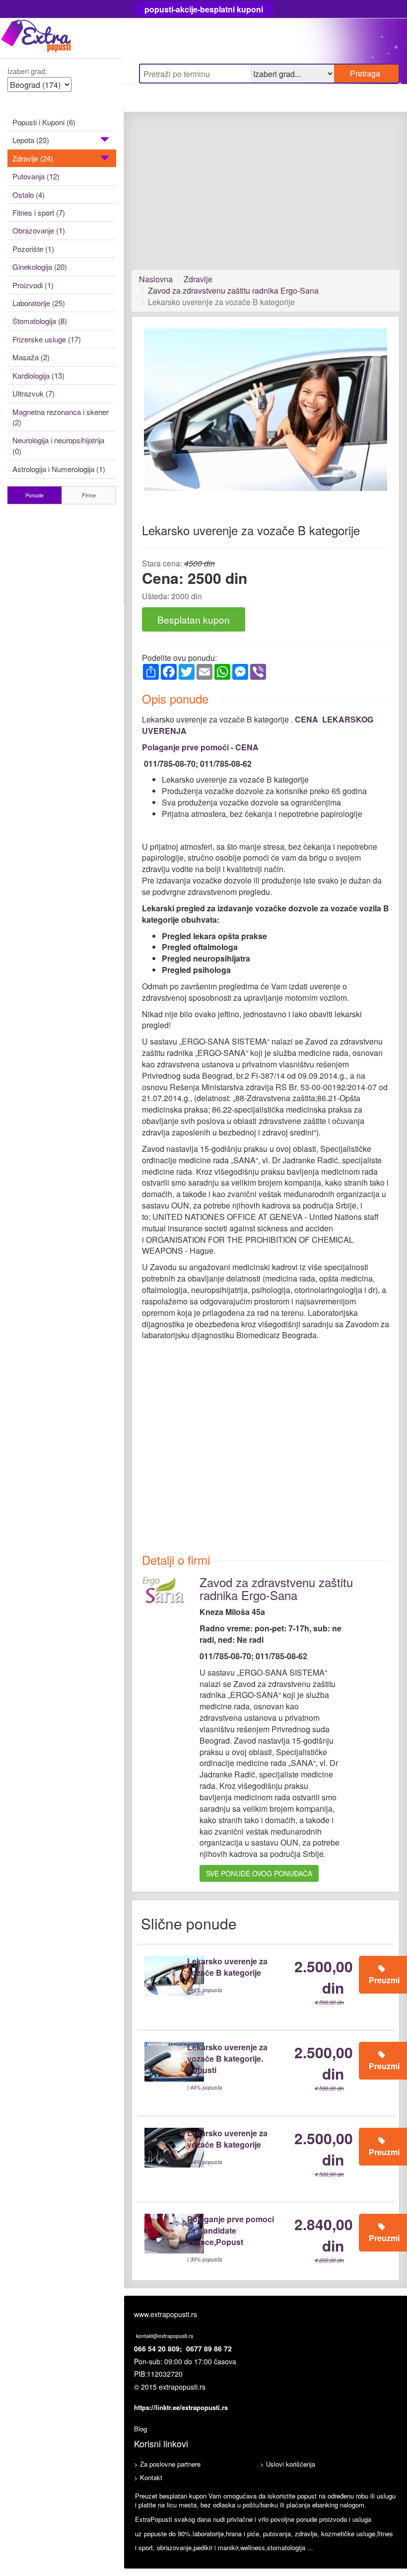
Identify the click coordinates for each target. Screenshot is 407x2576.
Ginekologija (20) (40, 267)
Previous (159, 418)
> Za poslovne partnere (167, 2464)
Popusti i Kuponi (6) (44, 122)
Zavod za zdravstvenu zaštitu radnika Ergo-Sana (233, 290)
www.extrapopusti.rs (166, 2314)
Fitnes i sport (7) (39, 212)
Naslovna (156, 279)
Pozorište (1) (33, 249)
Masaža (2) (31, 357)
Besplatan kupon (194, 619)
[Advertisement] (266, 196)
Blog (140, 2429)
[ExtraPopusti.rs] (62, 38)
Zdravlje (198, 279)
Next (374, 418)
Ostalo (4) (29, 195)
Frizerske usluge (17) (47, 339)
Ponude (34, 495)
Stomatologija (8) (40, 321)
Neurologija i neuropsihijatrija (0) (58, 445)
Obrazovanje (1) (39, 230)
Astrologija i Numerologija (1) (59, 469)
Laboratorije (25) (39, 303)
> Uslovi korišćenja (288, 2464)
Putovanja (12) (36, 176)
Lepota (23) (31, 140)
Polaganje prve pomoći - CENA (200, 747)
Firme (89, 495)
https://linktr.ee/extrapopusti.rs (181, 2407)
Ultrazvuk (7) (34, 393)
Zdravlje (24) (33, 158)
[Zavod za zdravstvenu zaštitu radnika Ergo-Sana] (163, 1589)
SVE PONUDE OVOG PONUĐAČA (259, 1873)
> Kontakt (148, 2477)
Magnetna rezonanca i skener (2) (61, 417)
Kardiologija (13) (38, 375)
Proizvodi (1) (33, 285)
